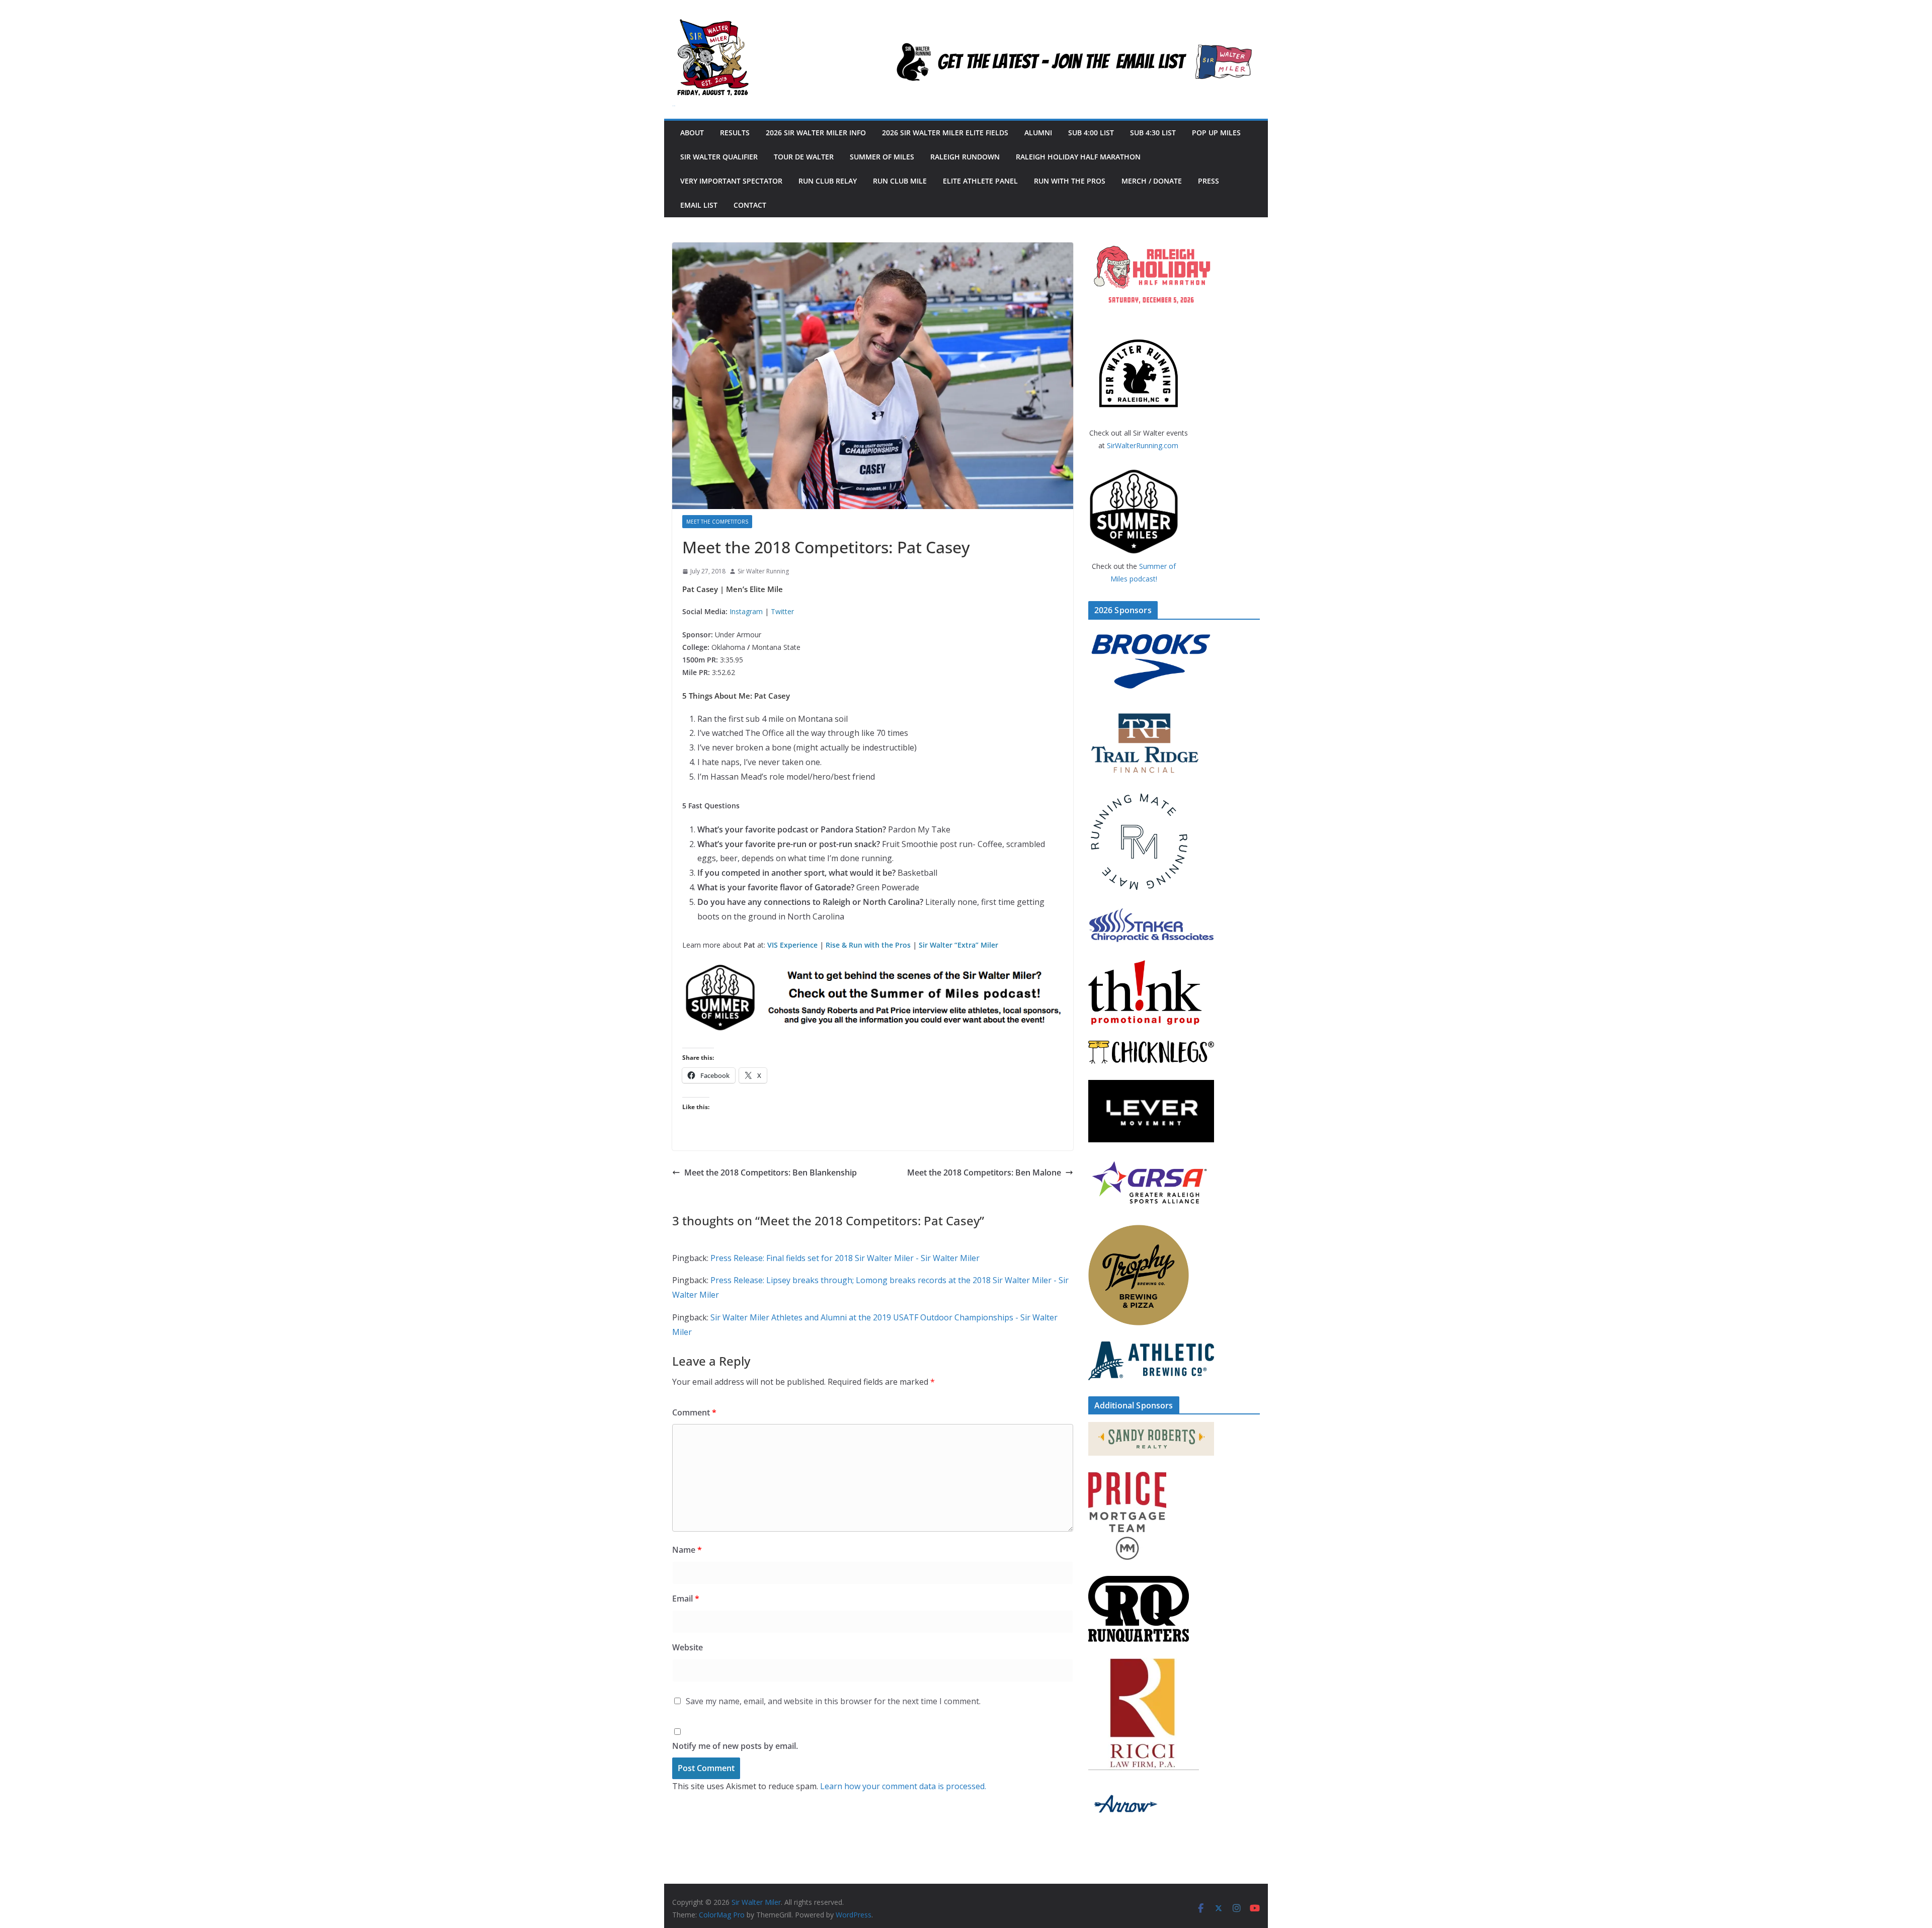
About (692, 133)
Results (735, 133)
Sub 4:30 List (1153, 133)
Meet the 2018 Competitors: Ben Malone (984, 1172)
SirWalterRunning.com (1143, 445)
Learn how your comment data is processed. (903, 1786)
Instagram (746, 611)
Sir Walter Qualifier (719, 157)
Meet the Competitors (717, 522)
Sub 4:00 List (1091, 133)
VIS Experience (792, 945)
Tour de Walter (804, 157)
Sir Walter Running (763, 571)
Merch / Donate (1152, 181)
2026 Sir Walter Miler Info (816, 133)
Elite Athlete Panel (980, 181)
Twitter (782, 611)
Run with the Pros (1070, 181)
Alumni (1038, 133)
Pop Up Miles (1216, 133)
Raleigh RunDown (965, 157)
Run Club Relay (828, 181)
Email (686, 1599)
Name (687, 1550)
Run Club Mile (900, 181)
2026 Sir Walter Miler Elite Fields (945, 133)
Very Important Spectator (731, 181)
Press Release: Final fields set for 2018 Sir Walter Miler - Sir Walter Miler (845, 1258)
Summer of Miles (882, 157)
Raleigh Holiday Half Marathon (1078, 157)
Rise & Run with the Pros (868, 945)
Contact (750, 205)
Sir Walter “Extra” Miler (958, 945)
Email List (699, 205)
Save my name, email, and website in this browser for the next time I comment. (833, 1701)
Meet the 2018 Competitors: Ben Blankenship (771, 1172)
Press (1209, 181)
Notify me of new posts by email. (735, 1746)
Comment (694, 1412)
